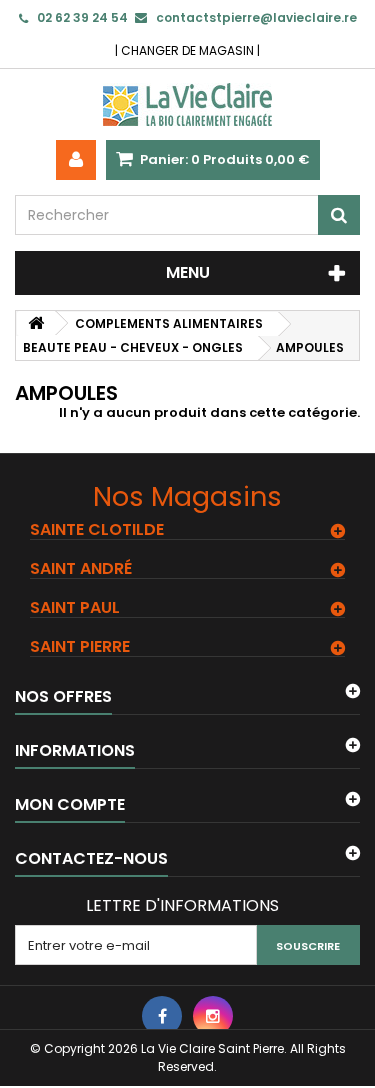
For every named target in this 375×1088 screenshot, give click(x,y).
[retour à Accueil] (36, 323)
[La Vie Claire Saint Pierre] (187, 104)
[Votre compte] (76, 160)
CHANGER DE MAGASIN (187, 50)
